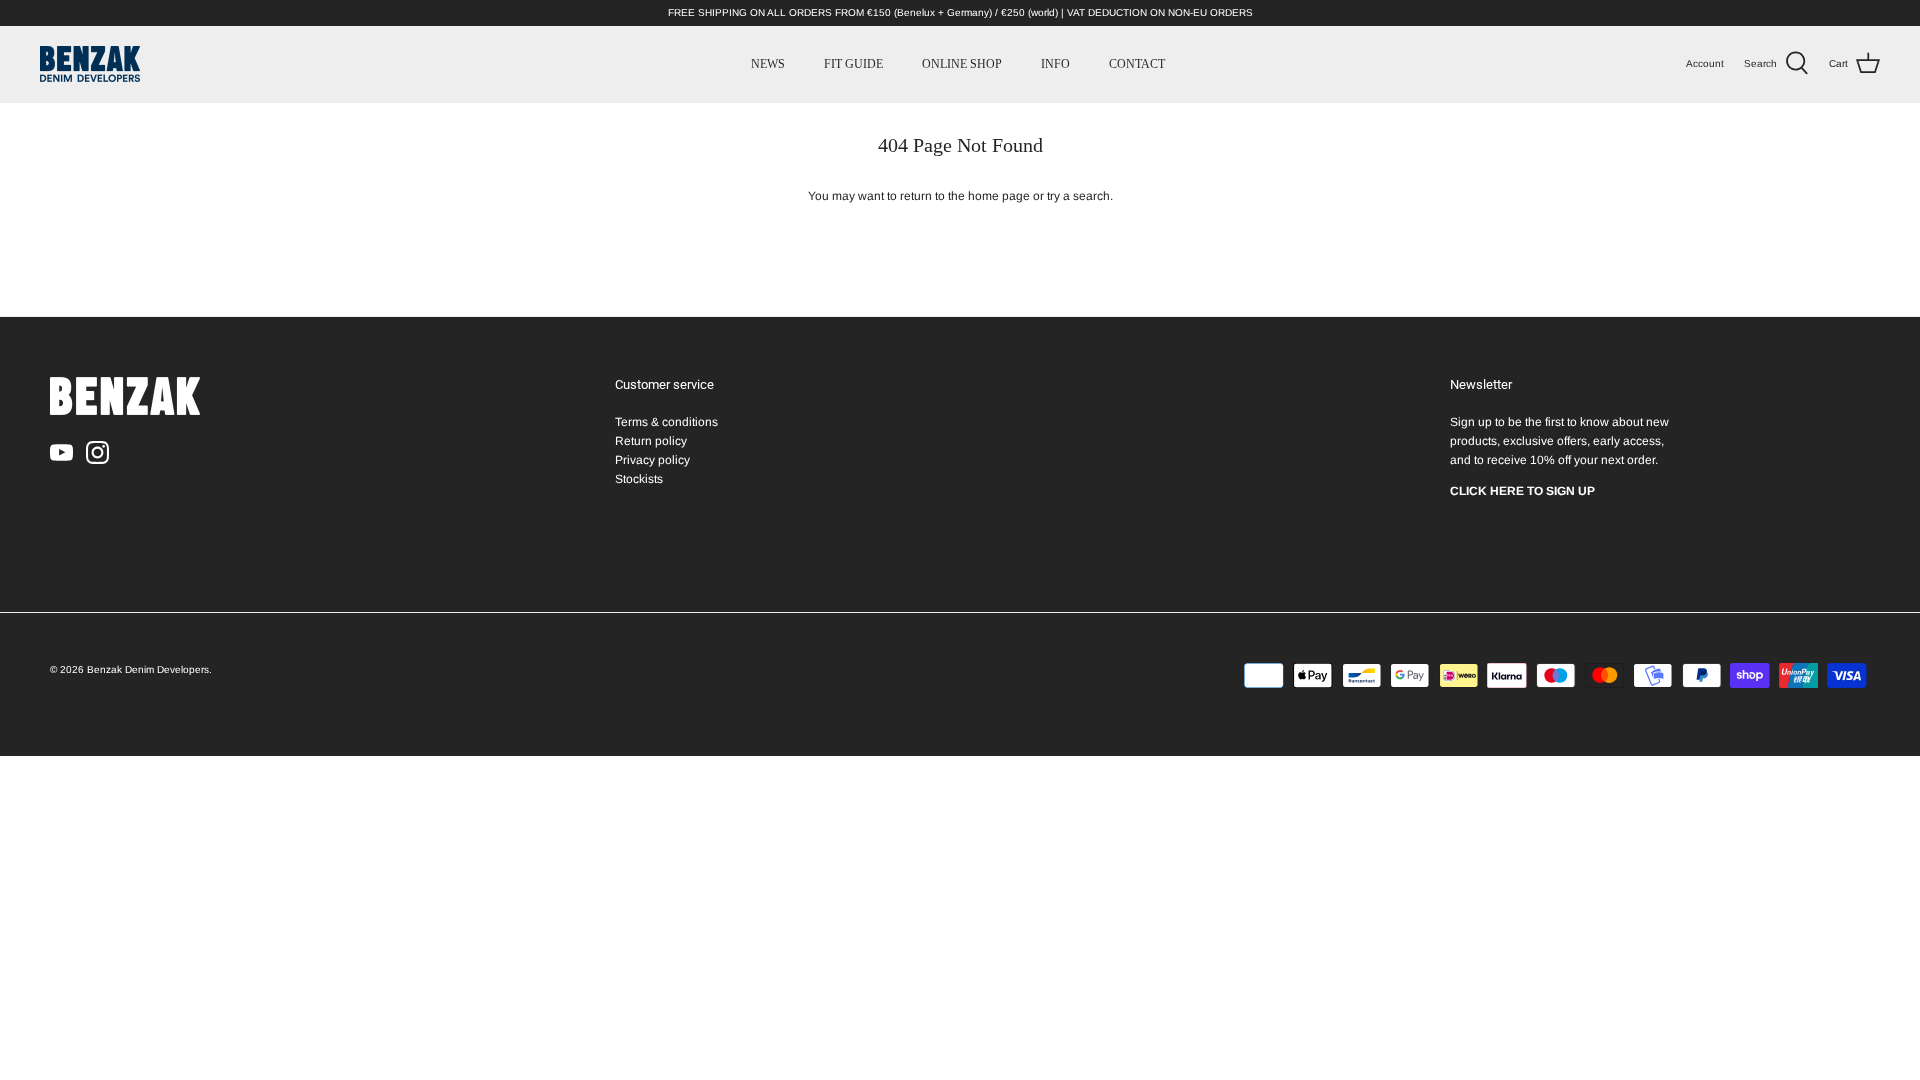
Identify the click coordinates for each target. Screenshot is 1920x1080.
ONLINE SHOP (962, 64)
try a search (1078, 196)
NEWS (768, 64)
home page (999, 196)
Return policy (651, 441)
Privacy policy (652, 460)
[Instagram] (97, 452)
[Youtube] (61, 452)
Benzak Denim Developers (148, 669)
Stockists (639, 479)
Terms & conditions (666, 422)
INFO (1055, 64)
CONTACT (1137, 64)
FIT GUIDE (853, 64)
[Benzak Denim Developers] (90, 64)
